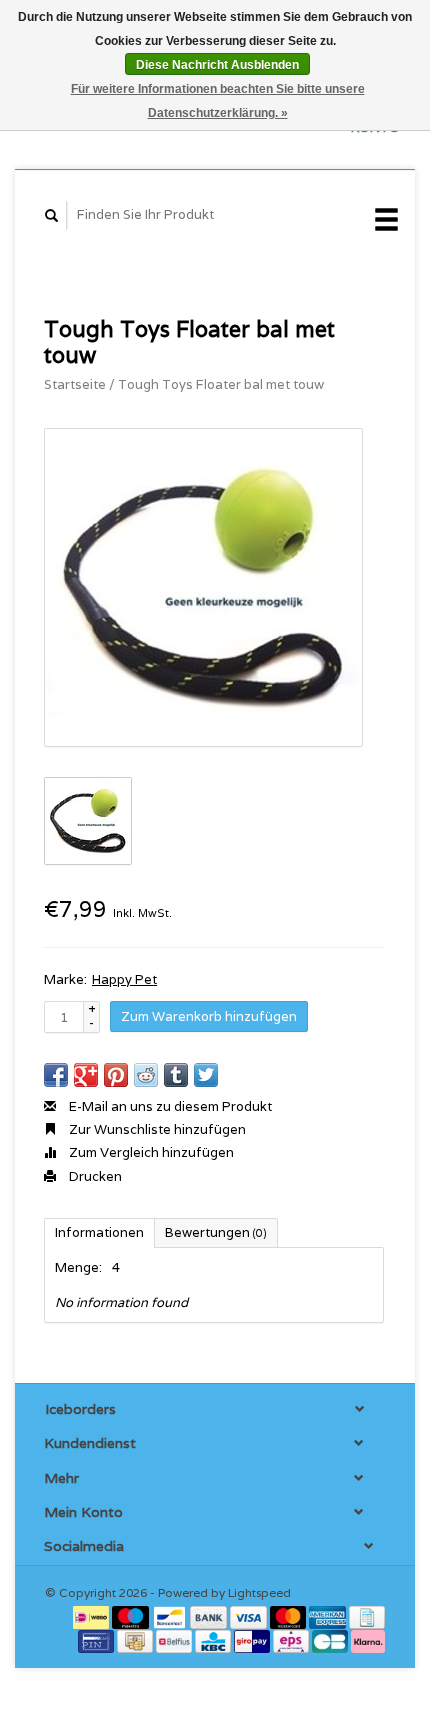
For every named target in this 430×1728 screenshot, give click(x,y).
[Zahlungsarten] (92, 1615)
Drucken (94, 1176)
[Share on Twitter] (206, 1075)
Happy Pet (124, 979)
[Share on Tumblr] (176, 1075)
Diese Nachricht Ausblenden (217, 65)
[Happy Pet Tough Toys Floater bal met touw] (203, 587)
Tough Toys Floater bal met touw (221, 384)
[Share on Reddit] (146, 1075)
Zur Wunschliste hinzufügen (156, 1129)
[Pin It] (116, 1075)
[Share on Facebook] (56, 1075)
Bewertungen (216, 1232)
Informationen (99, 1232)
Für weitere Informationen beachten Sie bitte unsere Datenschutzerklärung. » (218, 101)
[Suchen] (52, 215)
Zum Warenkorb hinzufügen (209, 1016)
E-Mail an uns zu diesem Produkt (169, 1106)
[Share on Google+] (86, 1075)
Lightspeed (259, 1592)
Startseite (75, 384)
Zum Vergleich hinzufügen (150, 1152)
